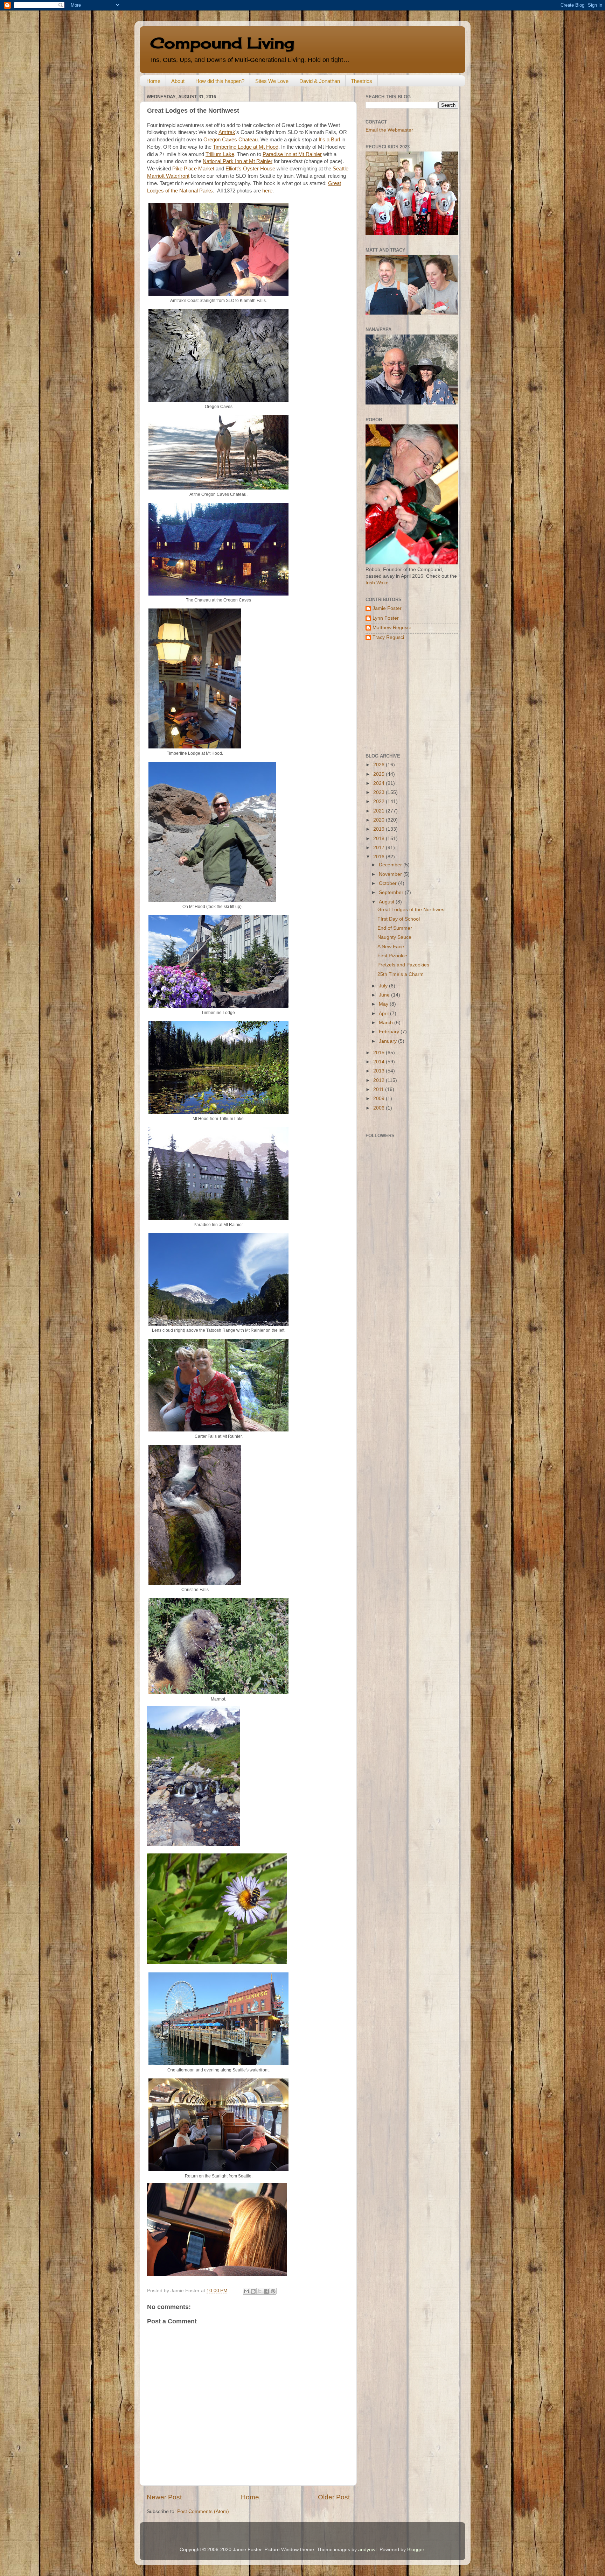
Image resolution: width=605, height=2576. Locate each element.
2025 (380, 774)
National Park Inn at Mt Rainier (238, 161)
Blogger (416, 2550)
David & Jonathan (320, 81)
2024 (380, 783)
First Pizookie (392, 956)
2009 (380, 1099)
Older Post (334, 2497)
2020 (380, 820)
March (387, 1023)
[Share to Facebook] (266, 2291)
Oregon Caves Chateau (231, 140)
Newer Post (164, 2497)
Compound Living (222, 43)
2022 (380, 801)
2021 (380, 811)
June (385, 995)
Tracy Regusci (388, 637)
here (267, 191)
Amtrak (227, 132)
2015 (380, 1053)
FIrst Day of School (399, 919)
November (391, 874)
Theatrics (361, 81)
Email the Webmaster (389, 130)
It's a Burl (329, 140)
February (390, 1032)
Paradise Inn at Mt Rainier (292, 154)
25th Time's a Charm (401, 974)
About (178, 81)
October (388, 883)
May (384, 1004)
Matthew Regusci (392, 628)
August (387, 902)
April (384, 1013)
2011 (379, 1089)
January (388, 1041)
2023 (380, 792)
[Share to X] (260, 2291)
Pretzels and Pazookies (403, 965)
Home (153, 81)
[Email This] (246, 2291)
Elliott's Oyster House (250, 169)
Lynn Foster (386, 618)
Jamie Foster (387, 608)
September (392, 892)
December (391, 865)
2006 (380, 1108)
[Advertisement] (409, 697)
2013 (380, 1071)
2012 (380, 1080)
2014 (380, 1062)
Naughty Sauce (394, 937)
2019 (380, 829)
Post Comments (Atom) (203, 2511)
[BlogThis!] (253, 2291)
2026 (380, 765)
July (384, 986)
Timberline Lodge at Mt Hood (246, 147)
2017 (380, 848)
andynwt (367, 2550)
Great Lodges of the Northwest (412, 910)
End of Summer (395, 928)
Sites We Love (272, 81)
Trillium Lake (220, 154)
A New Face (391, 947)
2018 (380, 839)
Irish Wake (377, 583)
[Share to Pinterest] (273, 2291)
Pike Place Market (193, 169)
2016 (380, 857)
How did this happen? (220, 81)
